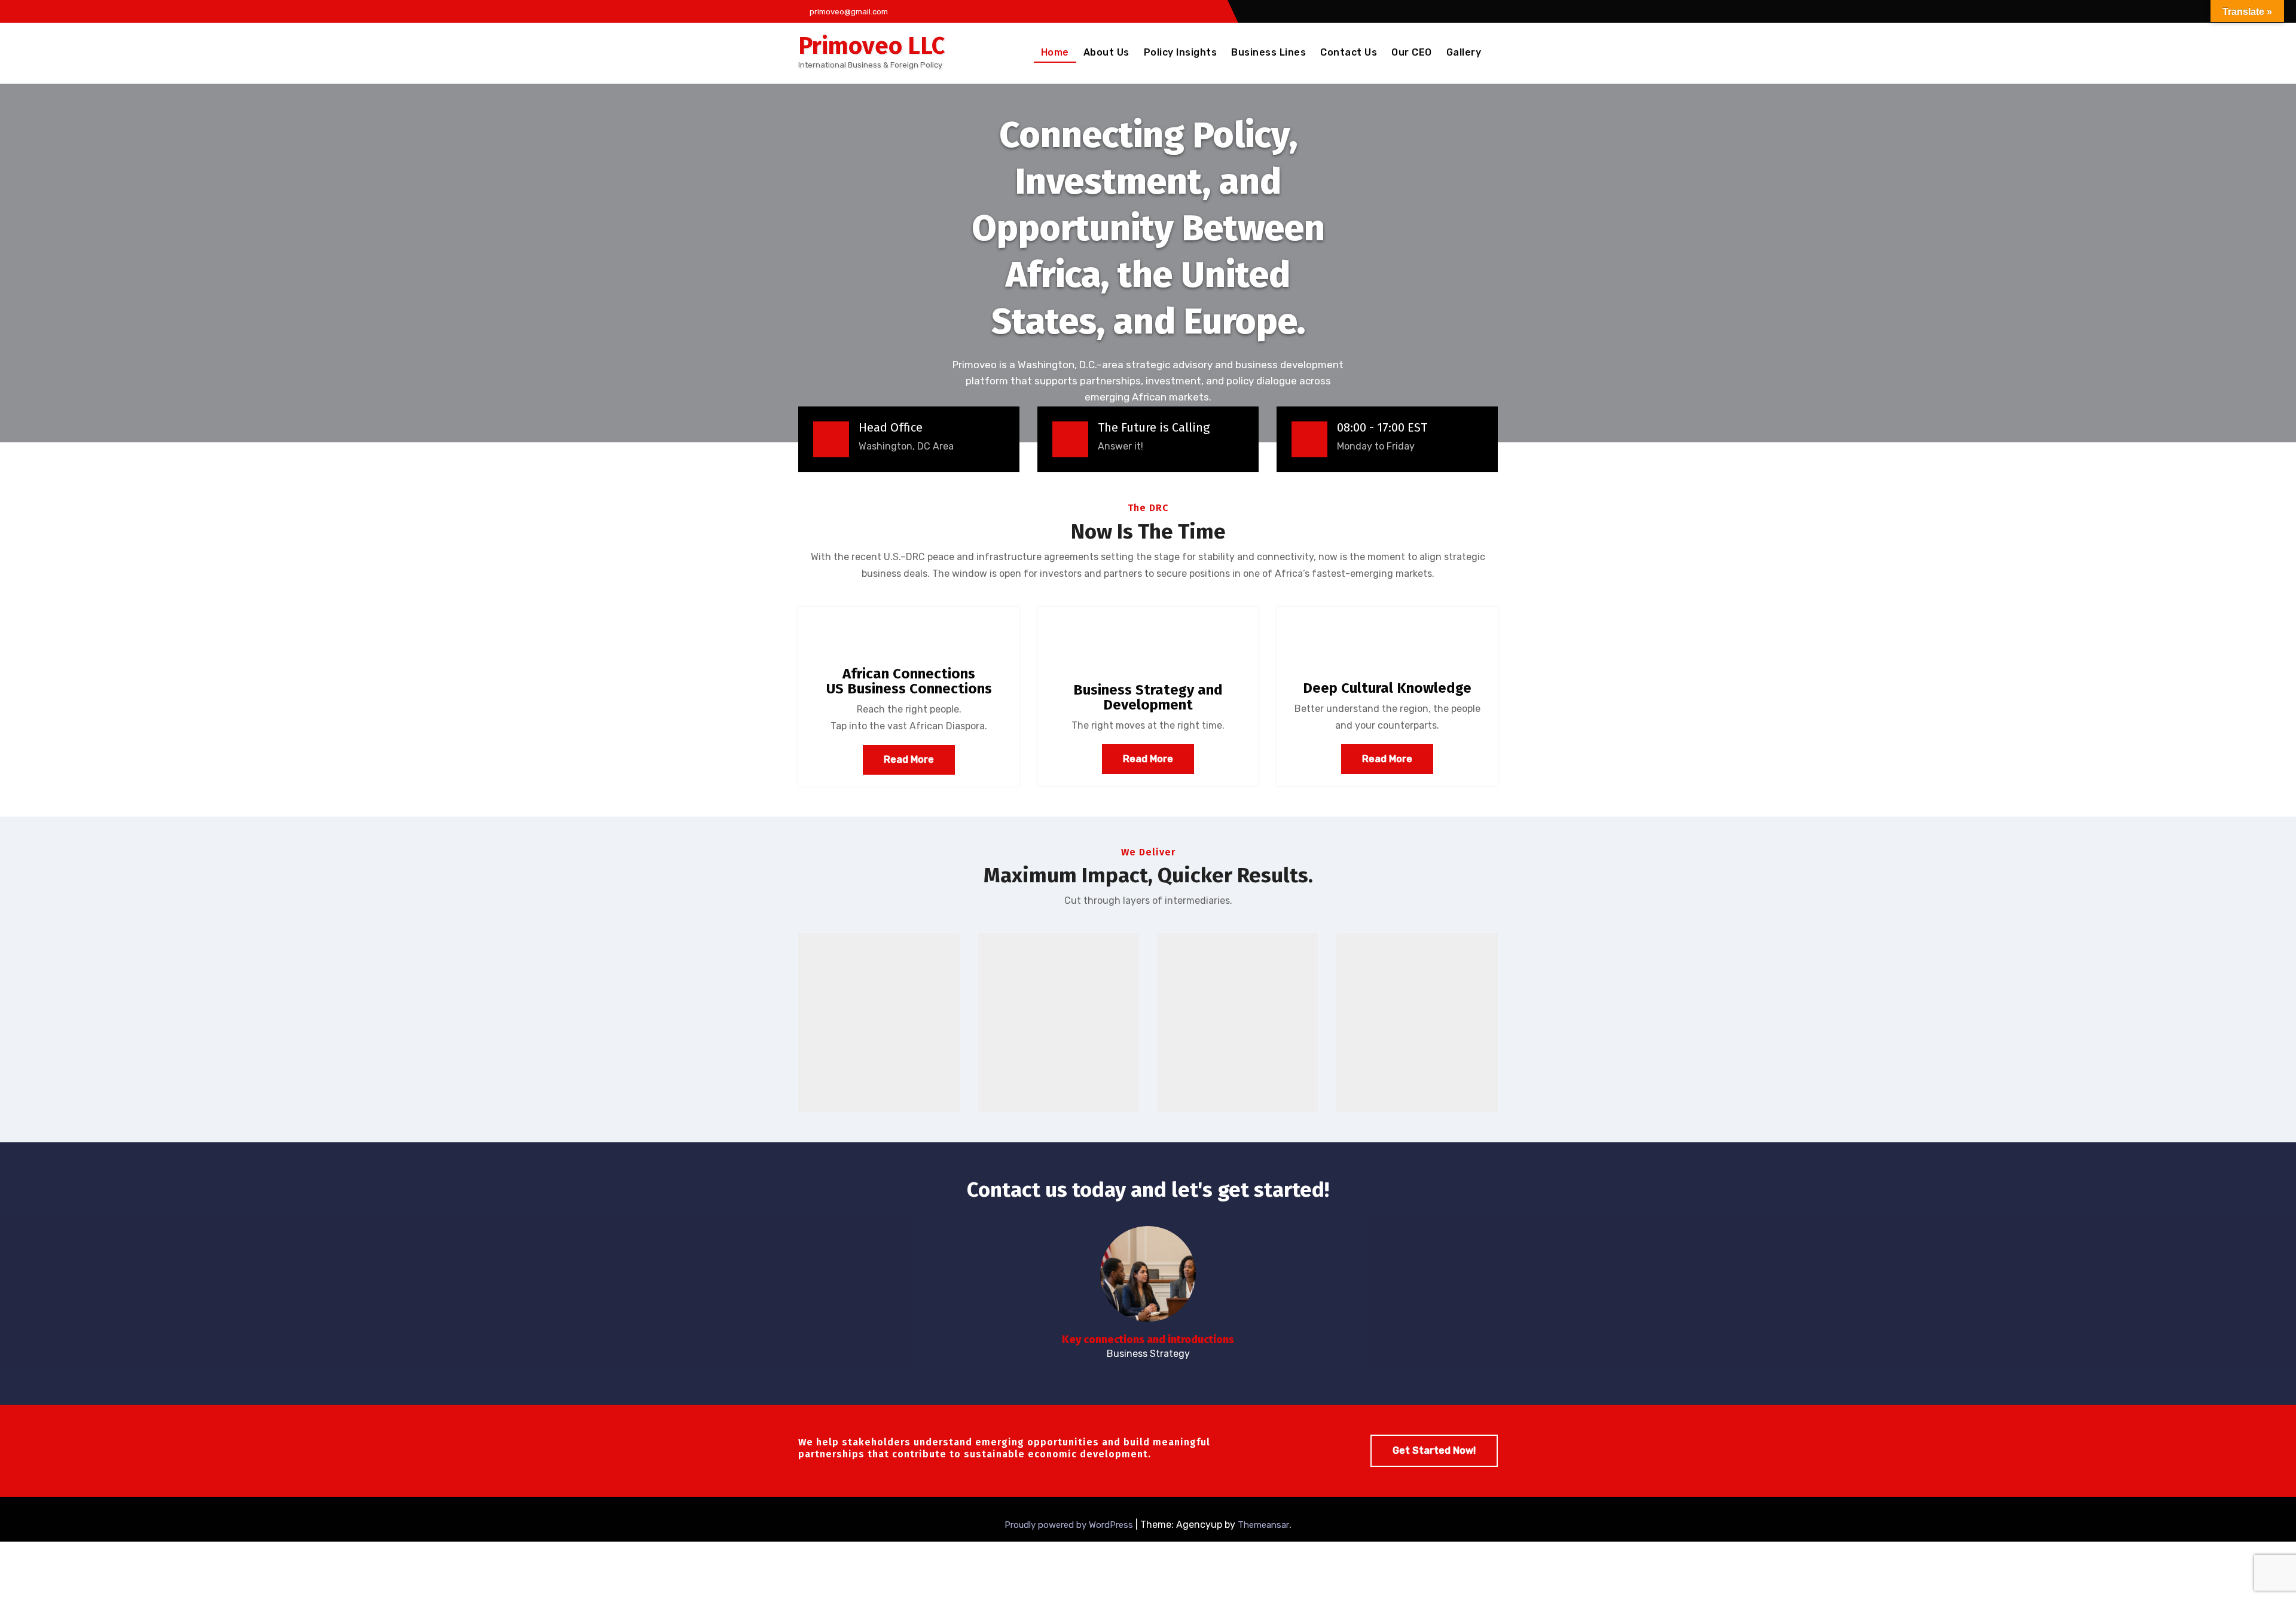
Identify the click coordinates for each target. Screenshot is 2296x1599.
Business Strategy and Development (1148, 697)
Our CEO (1412, 52)
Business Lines (1268, 52)
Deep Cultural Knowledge (1387, 688)
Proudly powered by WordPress (1070, 1525)
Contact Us (1349, 52)
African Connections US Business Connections (909, 681)
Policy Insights (1181, 52)
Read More (909, 759)
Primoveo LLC (871, 46)
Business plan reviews (1058, 1020)
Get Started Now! (1434, 1450)
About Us (1106, 52)
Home (1055, 52)
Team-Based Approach (1417, 1020)
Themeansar (1263, 1525)
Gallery (1464, 52)
